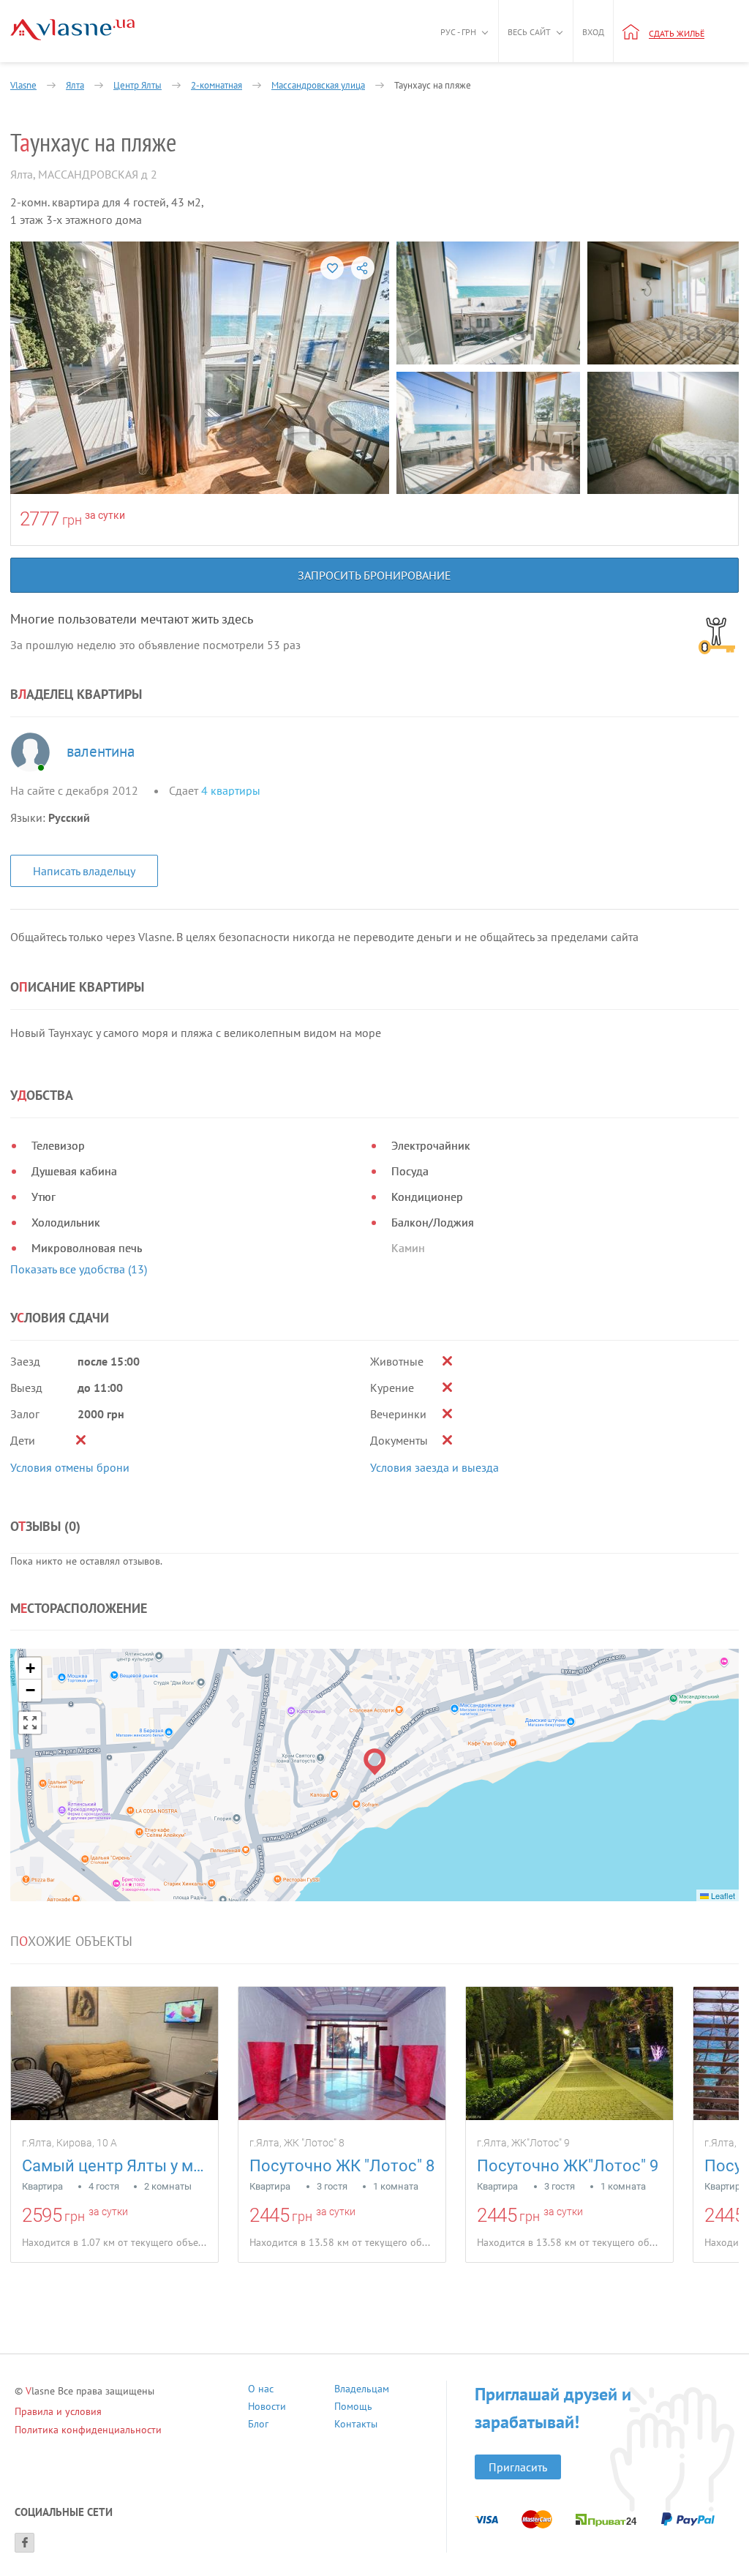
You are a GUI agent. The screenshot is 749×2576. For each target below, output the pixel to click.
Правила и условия (58, 2411)
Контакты (356, 2426)
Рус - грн (458, 32)
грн (72, 520)
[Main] (72, 30)
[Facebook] (25, 2543)
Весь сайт (529, 32)
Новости (267, 2408)
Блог (258, 2426)
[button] (375, 1762)
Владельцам (362, 2390)
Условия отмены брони (70, 1467)
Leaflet (722, 1895)
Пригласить (518, 2467)
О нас (261, 2390)
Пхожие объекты (71, 1942)
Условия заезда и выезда (434, 1467)
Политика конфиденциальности (88, 2430)
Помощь (353, 2408)
